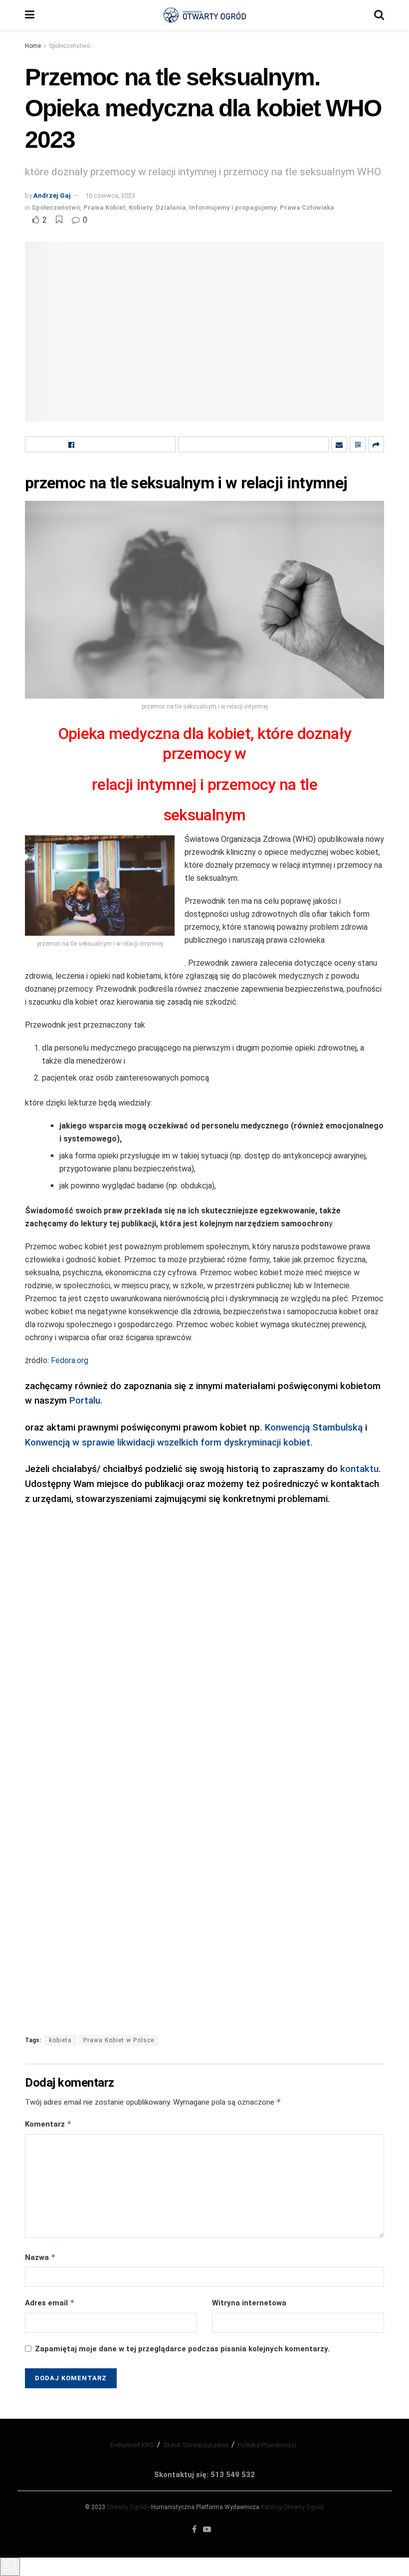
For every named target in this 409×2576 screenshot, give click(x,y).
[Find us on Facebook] (194, 2530)
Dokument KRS (132, 2445)
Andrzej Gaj (52, 195)
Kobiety (141, 207)
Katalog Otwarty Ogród (292, 2507)
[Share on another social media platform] (376, 444)
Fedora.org (69, 1360)
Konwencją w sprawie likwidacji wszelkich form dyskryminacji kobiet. (170, 1443)
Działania (171, 207)
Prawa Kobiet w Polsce (119, 2040)
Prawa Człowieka (307, 207)
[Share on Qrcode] (358, 444)
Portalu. (86, 1401)
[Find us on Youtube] (207, 2530)
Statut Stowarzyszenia (196, 2445)
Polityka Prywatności (267, 2445)
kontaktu (359, 1469)
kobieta (60, 2040)
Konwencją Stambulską (314, 1428)
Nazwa (40, 2257)
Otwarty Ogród (127, 2507)
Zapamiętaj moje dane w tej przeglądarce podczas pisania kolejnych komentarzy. (182, 2349)
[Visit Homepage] (204, 15)
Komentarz (48, 2124)
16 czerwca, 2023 (110, 195)
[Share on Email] (339, 444)
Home (33, 46)
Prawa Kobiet (104, 207)
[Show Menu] (30, 15)
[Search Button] (379, 15)
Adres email (50, 2303)
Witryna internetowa (249, 2303)
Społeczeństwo (69, 46)
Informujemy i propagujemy (233, 207)
